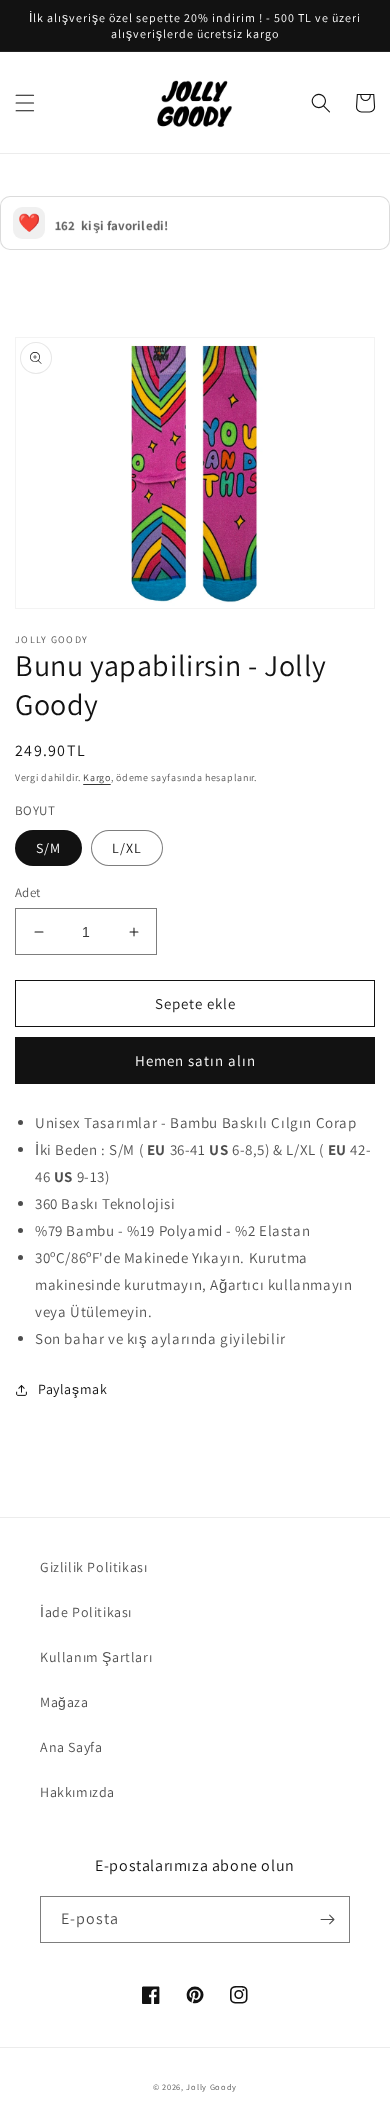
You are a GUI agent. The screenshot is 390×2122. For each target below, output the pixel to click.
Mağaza (64, 1702)
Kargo (97, 777)
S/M (48, 848)
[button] (25, 103)
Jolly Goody (211, 2086)
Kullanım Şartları (96, 1657)
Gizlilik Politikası (93, 1567)
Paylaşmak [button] (72, 1389)
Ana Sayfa (71, 1747)
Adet (28, 892)
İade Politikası (86, 1612)
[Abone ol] (327, 1919)
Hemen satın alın (195, 1060)
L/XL (127, 848)
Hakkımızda (77, 1792)
